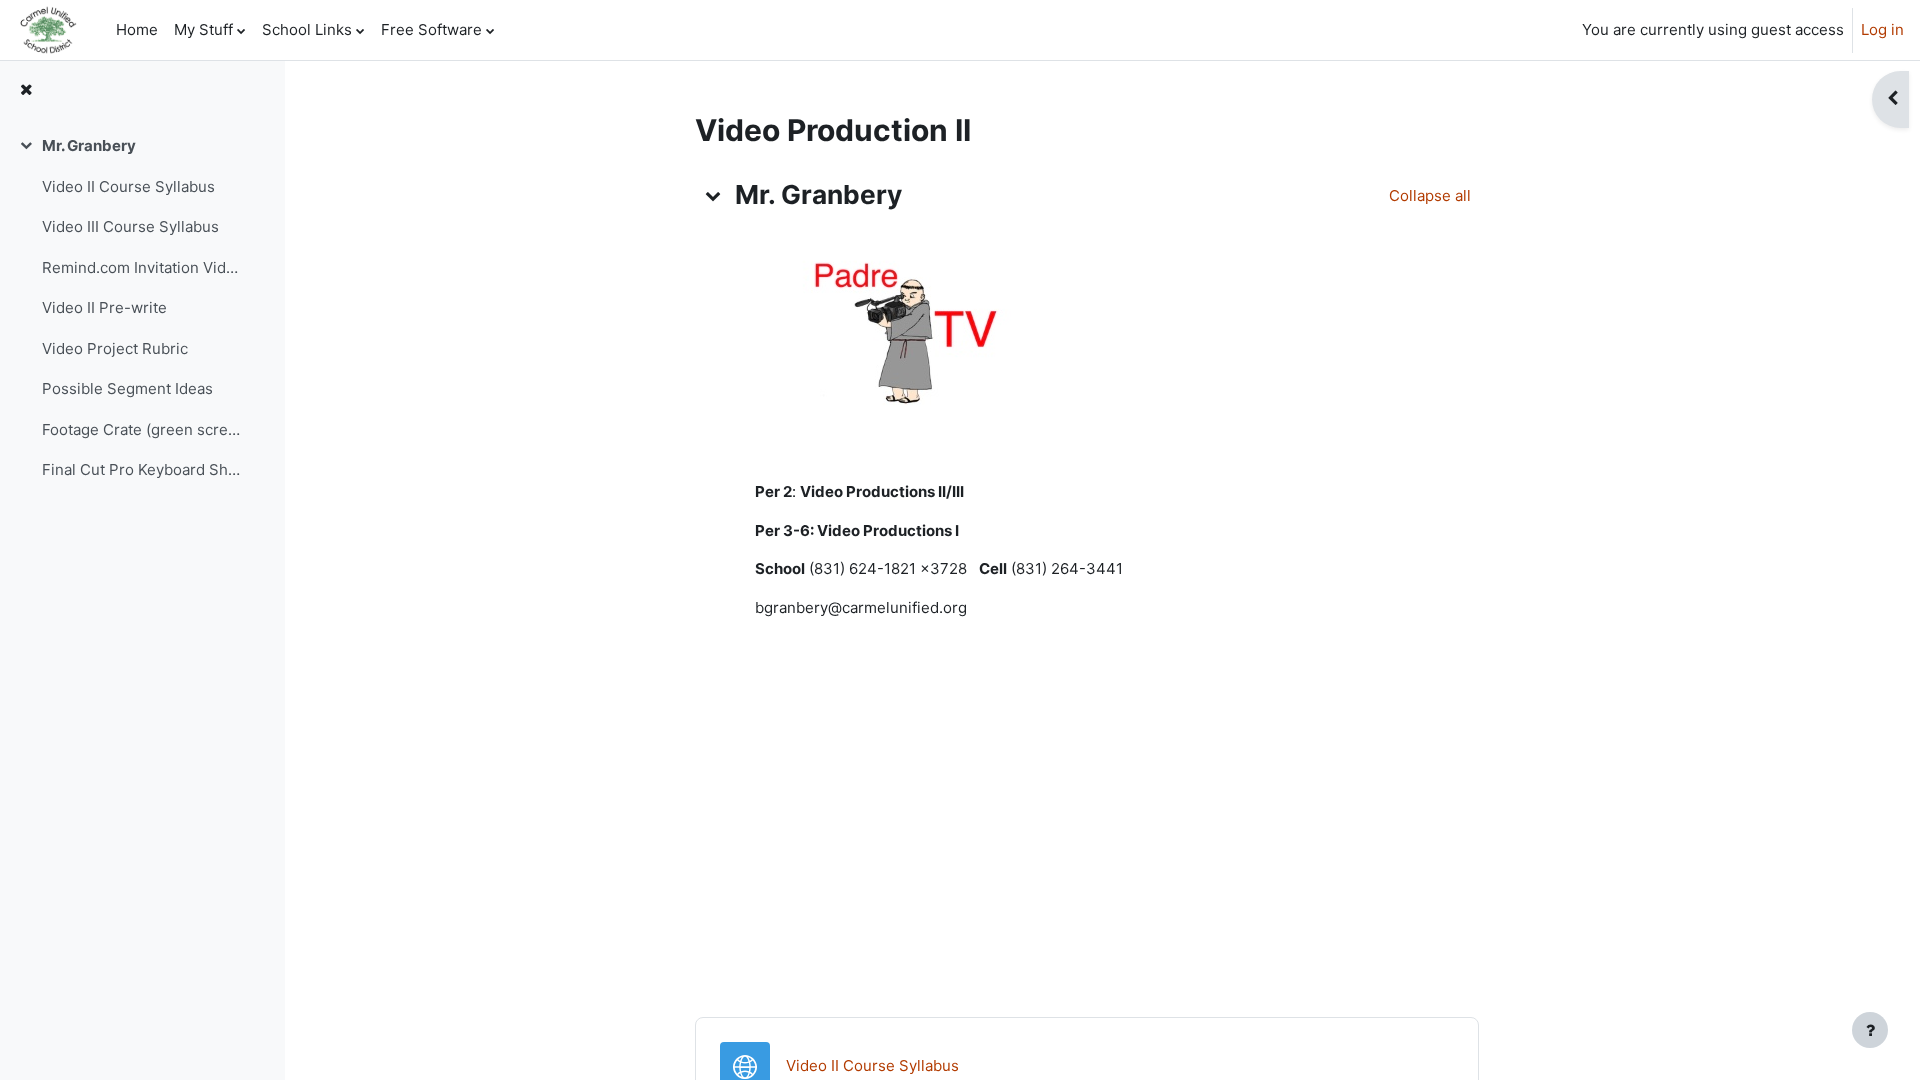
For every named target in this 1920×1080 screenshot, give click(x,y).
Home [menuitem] (137, 29)
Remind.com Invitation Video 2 (143, 267)
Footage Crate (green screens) (143, 429)
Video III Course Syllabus (130, 226)
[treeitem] (142, 308)
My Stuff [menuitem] (203, 29)
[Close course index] (26, 90)
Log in (1882, 29)
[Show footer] (1870, 1030)
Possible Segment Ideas (127, 388)
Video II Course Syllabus (128, 186)
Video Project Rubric (115, 348)
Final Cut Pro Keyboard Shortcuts (143, 469)
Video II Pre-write (104, 307)
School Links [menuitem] (307, 29)
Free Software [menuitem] (431, 29)
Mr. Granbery (89, 145)
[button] (713, 195)
